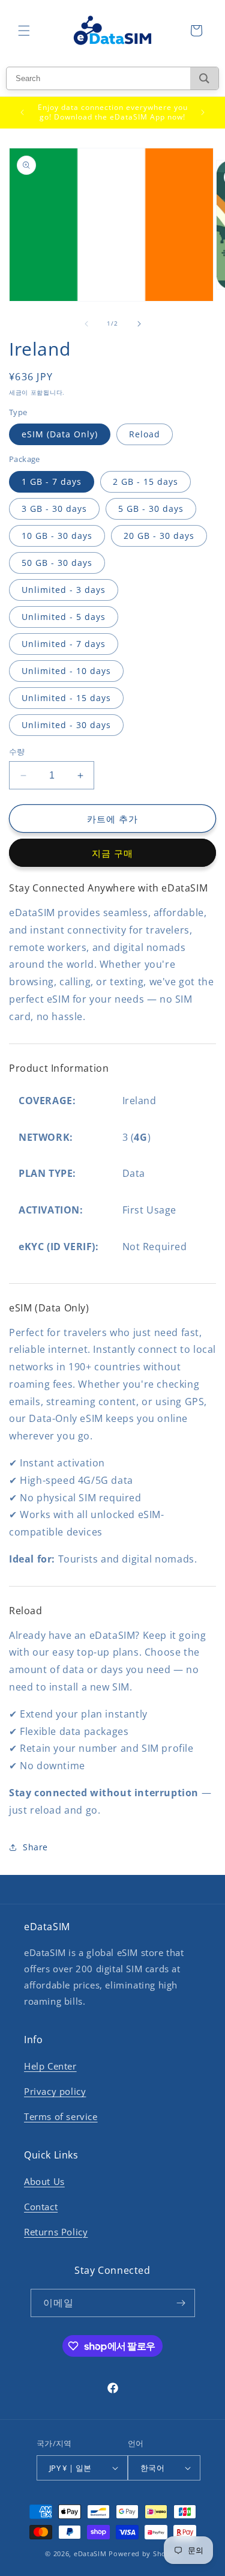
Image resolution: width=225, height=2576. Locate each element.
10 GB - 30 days (57, 536)
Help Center (50, 2066)
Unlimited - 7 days (64, 644)
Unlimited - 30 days (66, 725)
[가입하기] (181, 2303)
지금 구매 (112, 853)
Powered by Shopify (144, 2553)
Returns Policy (56, 2232)
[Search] (204, 78)
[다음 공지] (203, 112)
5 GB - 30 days (151, 509)
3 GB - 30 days (54, 509)
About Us (44, 2181)
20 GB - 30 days (159, 536)
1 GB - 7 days (52, 481)
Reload (145, 434)
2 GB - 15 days (145, 481)
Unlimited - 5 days (64, 617)
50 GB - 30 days (57, 563)
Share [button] (35, 1847)
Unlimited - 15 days (66, 698)
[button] (24, 31)
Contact (41, 2207)
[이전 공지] (22, 112)
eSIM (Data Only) (60, 434)
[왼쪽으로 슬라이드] (86, 324)
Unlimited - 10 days (66, 671)
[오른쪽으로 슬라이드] (139, 324)
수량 (17, 752)
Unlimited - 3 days (64, 590)
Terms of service (61, 2116)
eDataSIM (90, 2553)
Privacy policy (55, 2091)
